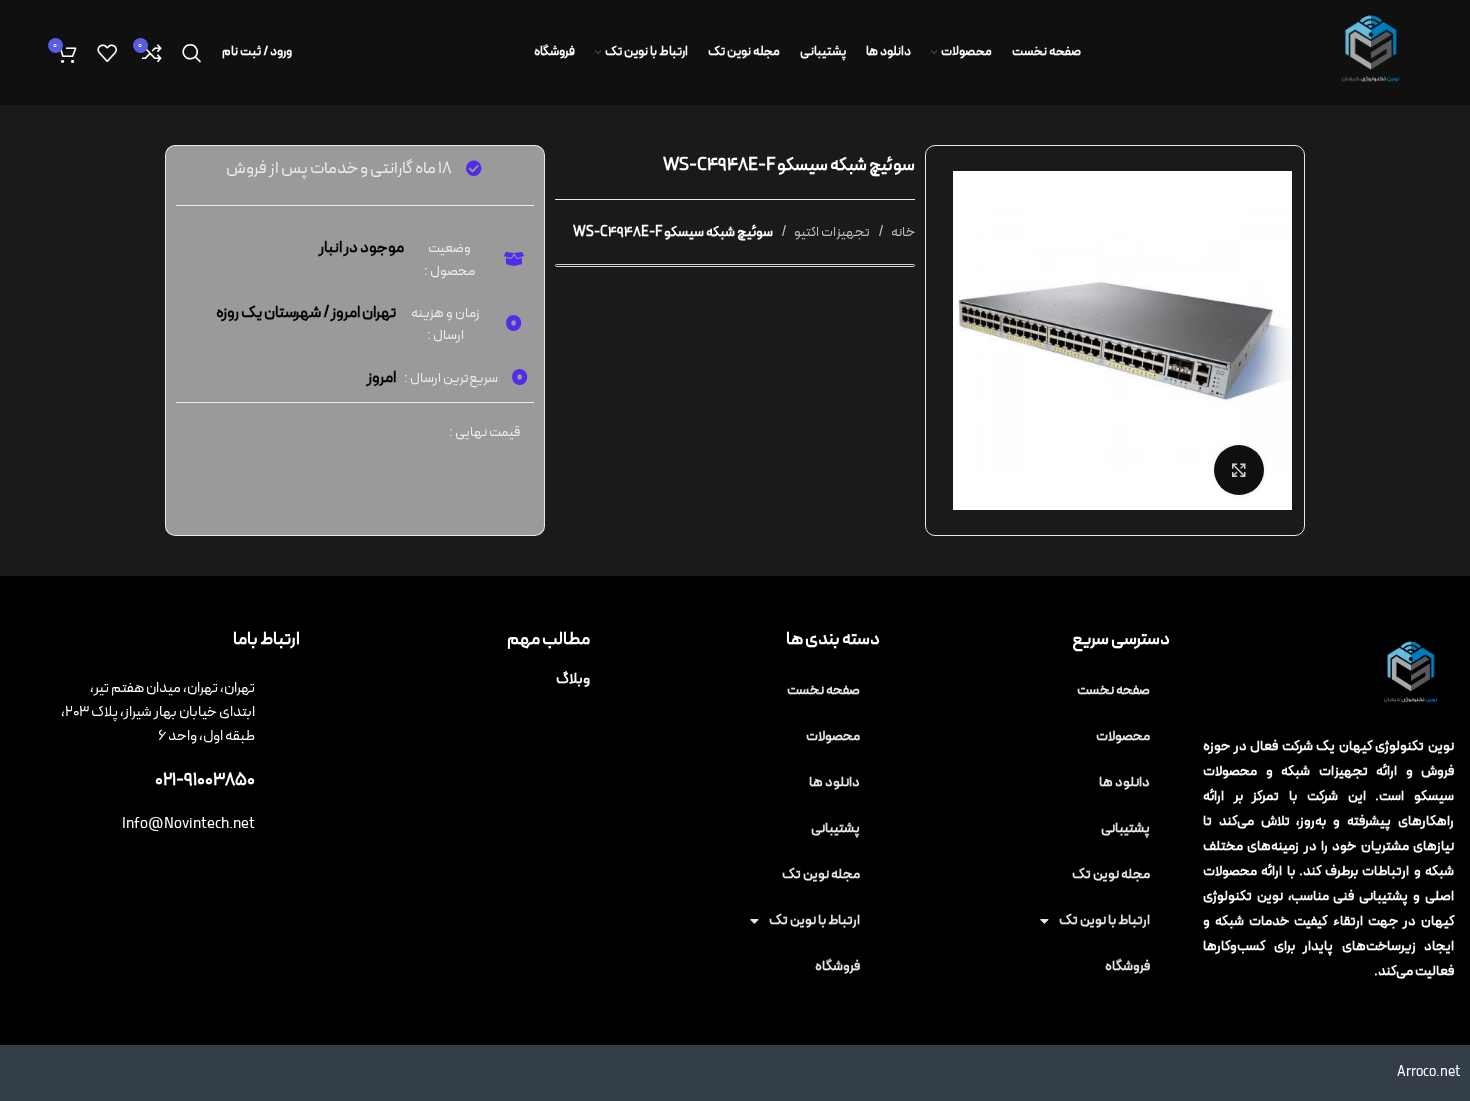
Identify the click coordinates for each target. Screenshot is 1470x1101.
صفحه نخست (1113, 690)
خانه (902, 232)
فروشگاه (1127, 966)
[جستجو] (192, 53)
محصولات (1123, 736)
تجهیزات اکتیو (831, 232)
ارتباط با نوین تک (1104, 920)
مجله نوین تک (1111, 874)
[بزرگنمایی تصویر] (1239, 470)
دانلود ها (1124, 782)
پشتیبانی (1125, 828)
